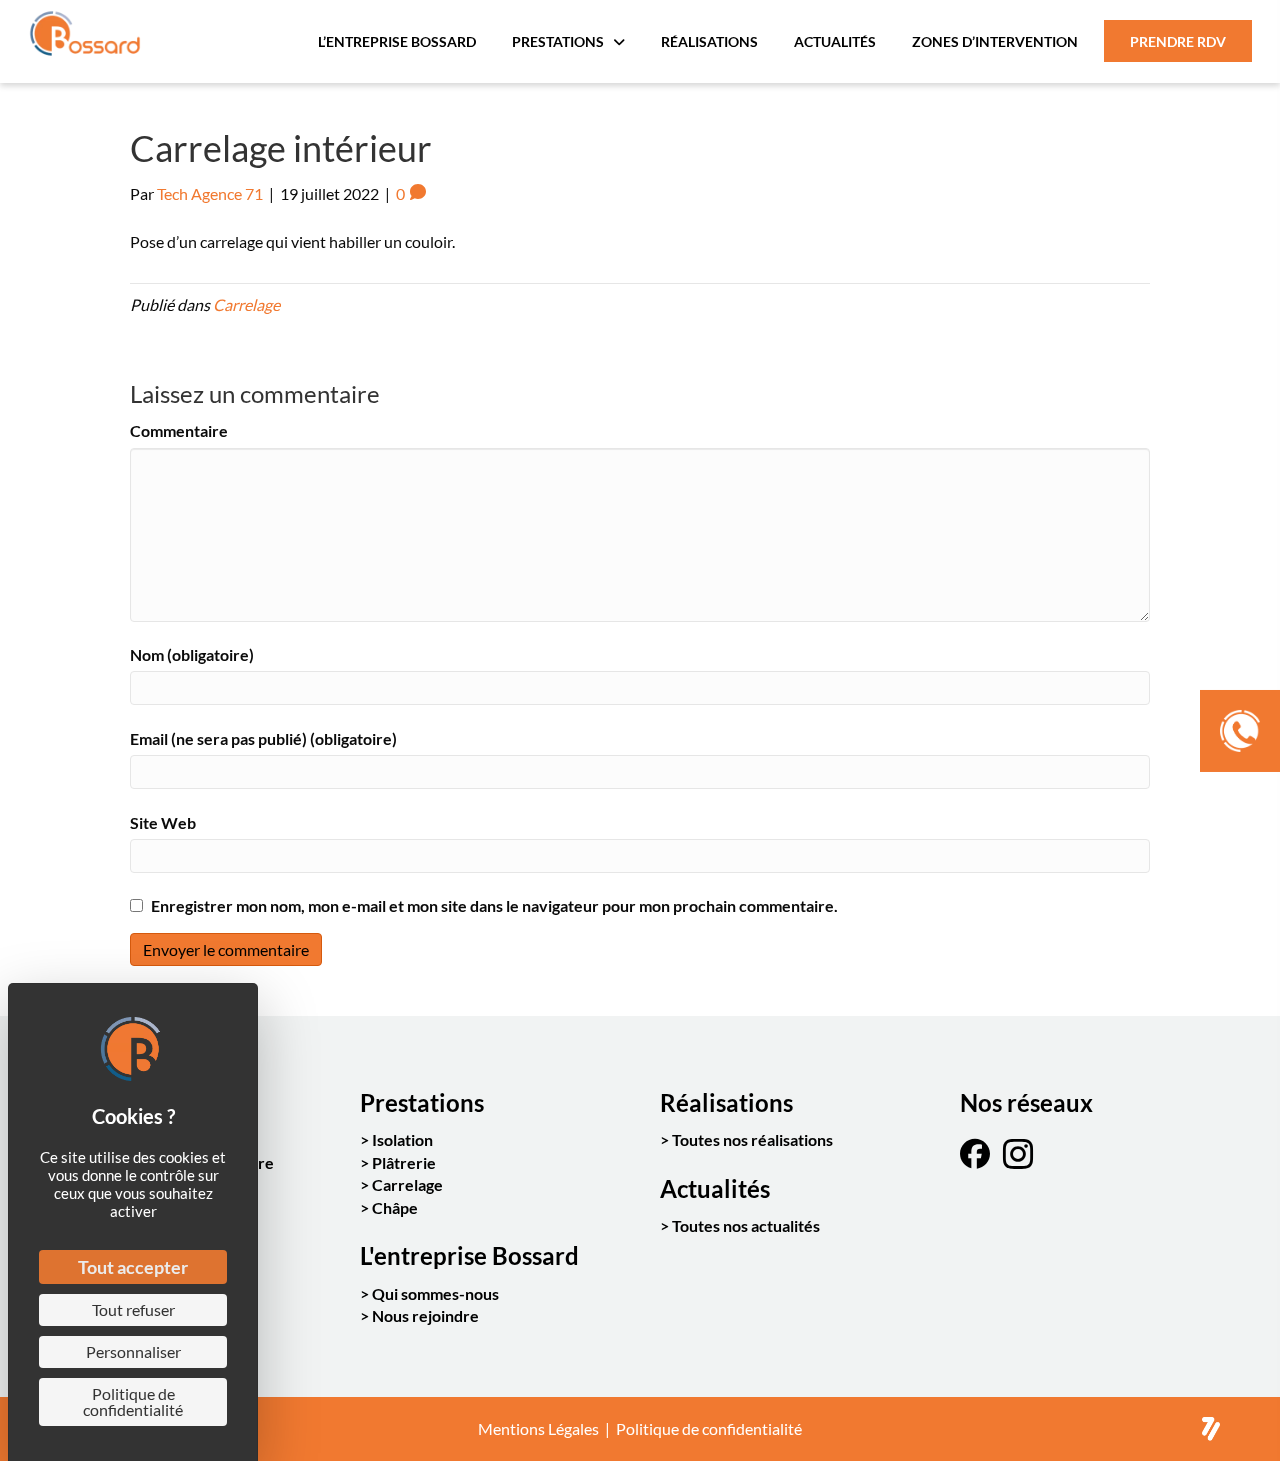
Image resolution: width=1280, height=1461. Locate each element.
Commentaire (179, 430)
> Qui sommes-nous (429, 1293)
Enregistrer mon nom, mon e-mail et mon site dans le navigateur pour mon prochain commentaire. (494, 905)
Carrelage (246, 304)
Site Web (163, 822)
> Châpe (389, 1207)
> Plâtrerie (398, 1162)
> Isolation (396, 1139)
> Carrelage (401, 1184)
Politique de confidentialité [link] (133, 1401)
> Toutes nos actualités (740, 1225)
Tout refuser (133, 1309)
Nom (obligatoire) (192, 654)
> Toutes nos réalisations (746, 1139)
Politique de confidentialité (709, 1428)
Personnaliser (133, 1351)
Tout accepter (133, 1267)
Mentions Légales (538, 1428)
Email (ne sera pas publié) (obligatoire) (263, 738)
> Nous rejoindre (419, 1315)
